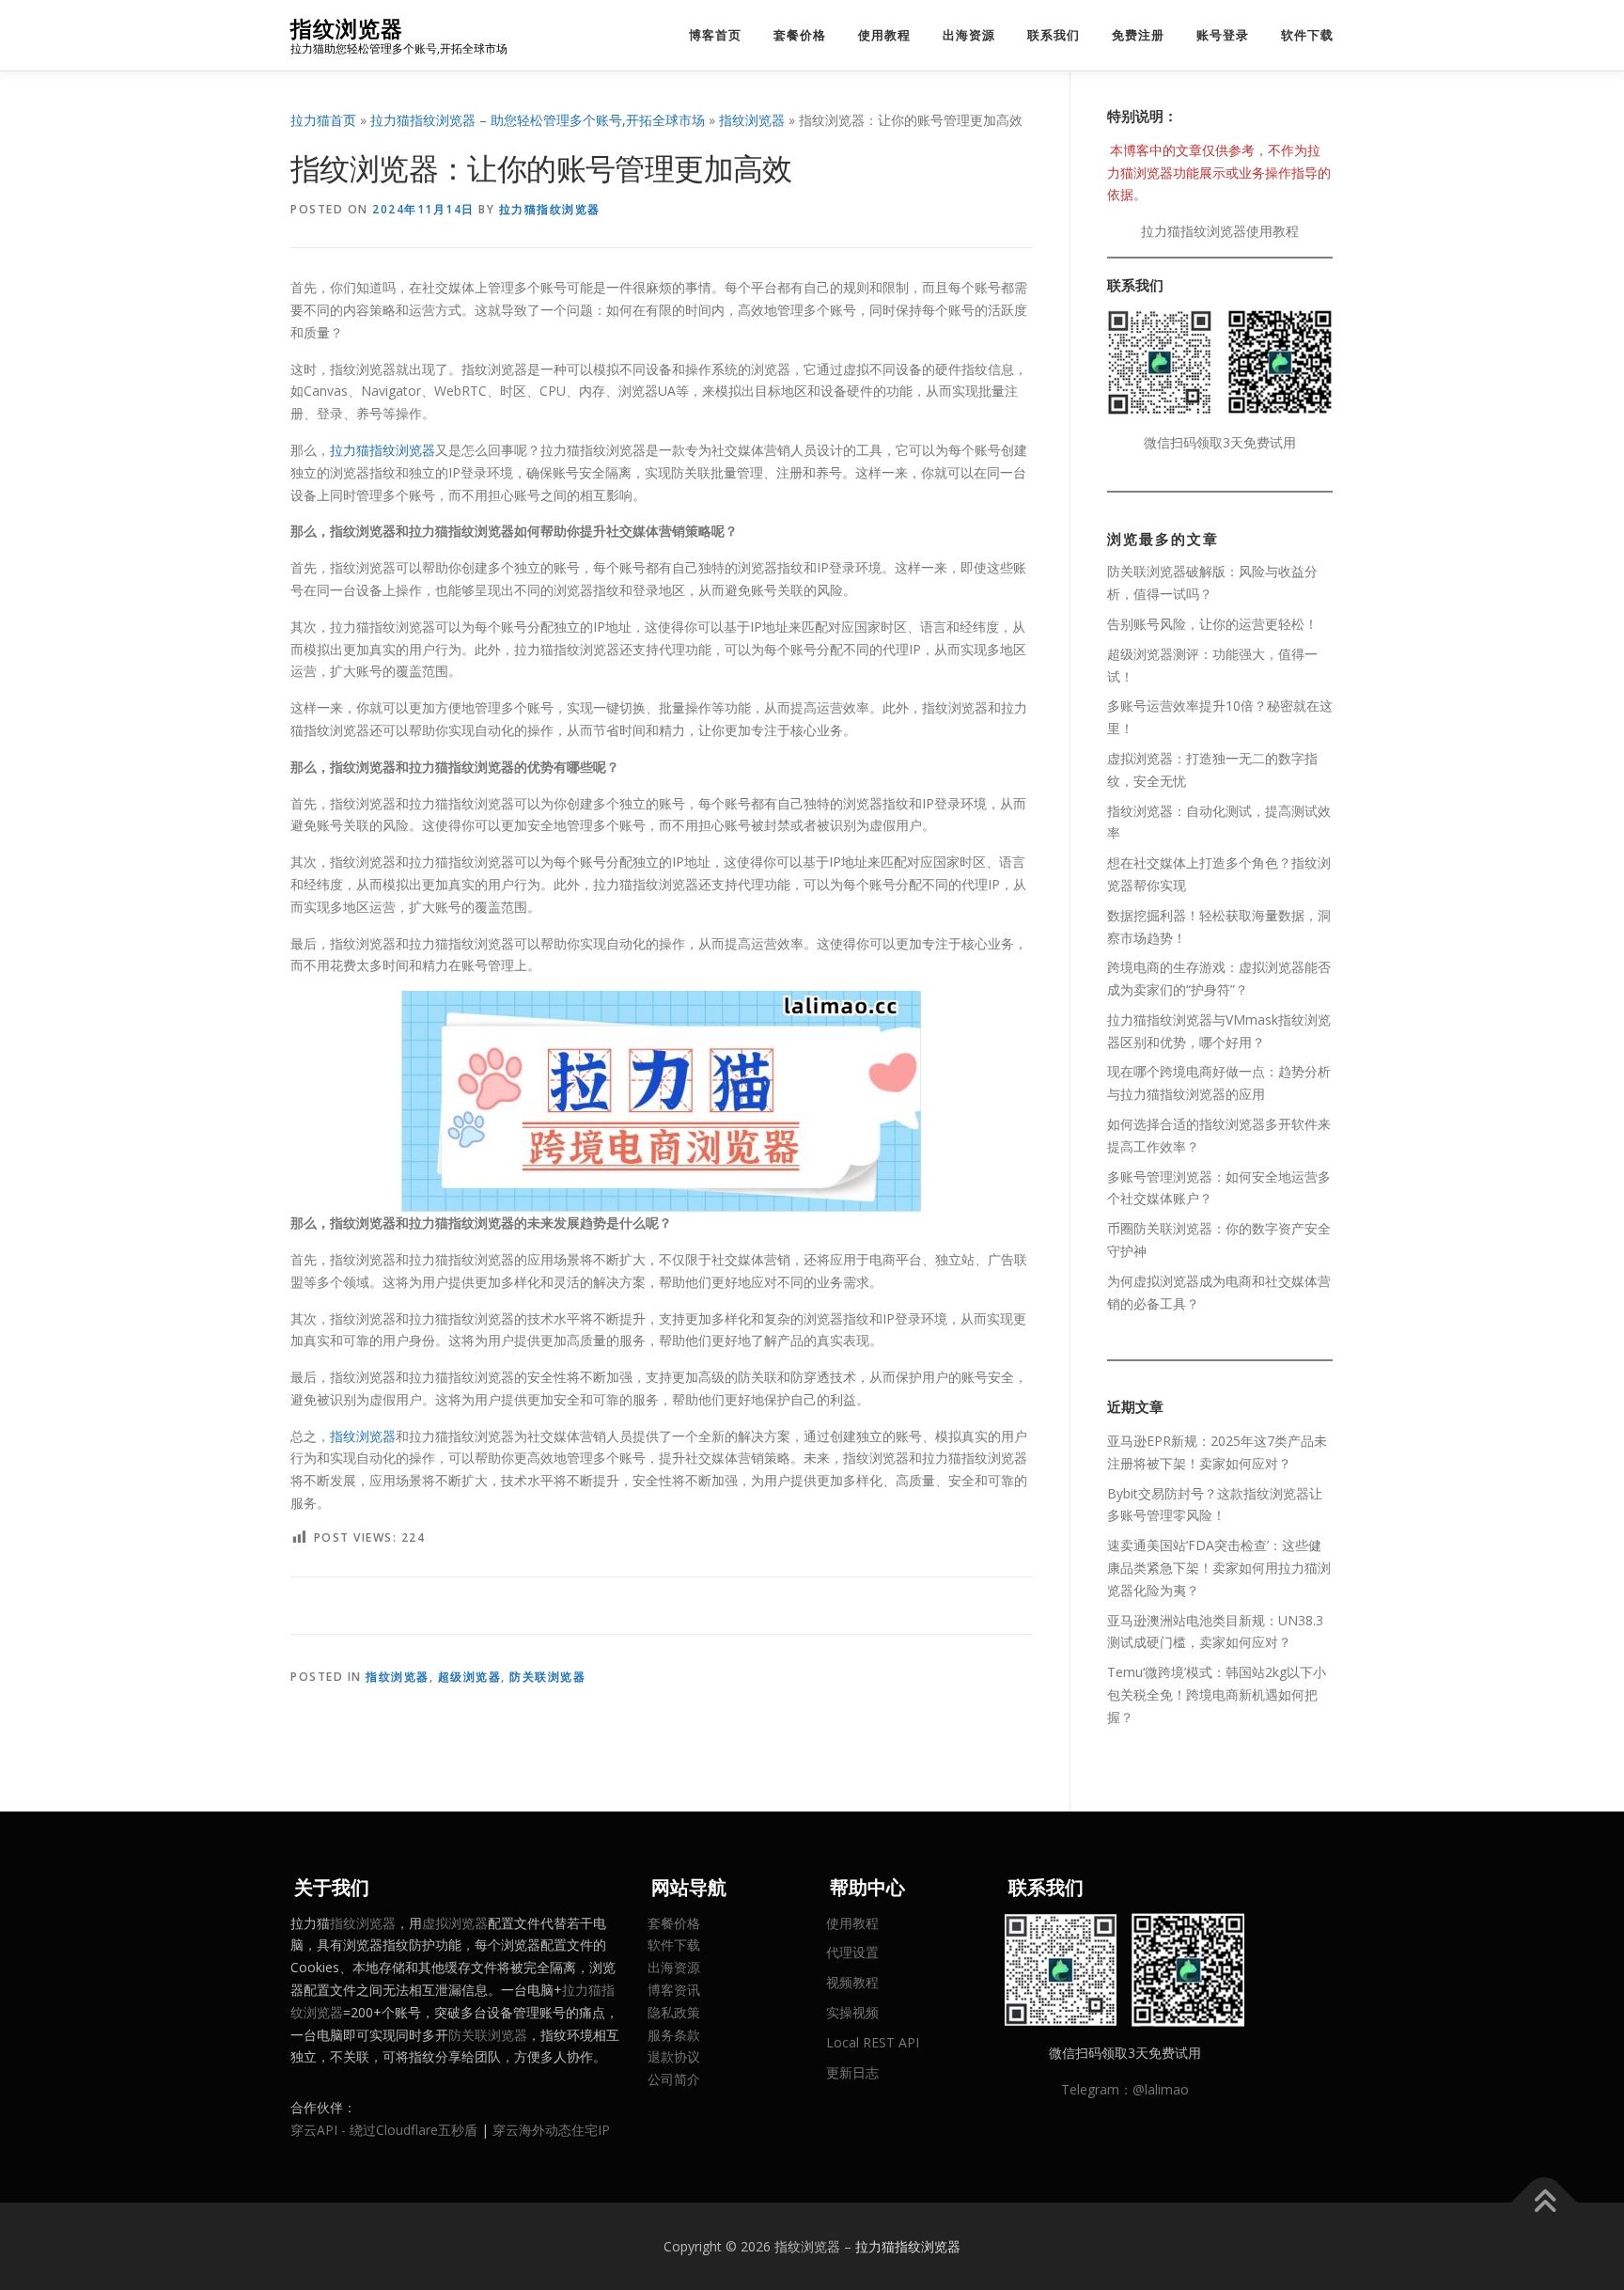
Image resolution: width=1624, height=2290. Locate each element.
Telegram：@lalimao (1125, 2089)
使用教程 (884, 35)
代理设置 (852, 1952)
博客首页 (715, 35)
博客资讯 (674, 1990)
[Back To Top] (1545, 2202)
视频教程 (852, 1982)
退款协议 (674, 2056)
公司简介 (674, 2079)
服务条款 (674, 2035)
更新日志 (852, 2072)
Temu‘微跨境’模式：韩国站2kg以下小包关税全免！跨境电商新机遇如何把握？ (1217, 1694)
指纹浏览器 (347, 29)
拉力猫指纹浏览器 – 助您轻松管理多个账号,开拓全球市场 (538, 120)
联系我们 (1054, 35)
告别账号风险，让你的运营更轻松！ (1212, 624)
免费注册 (1138, 35)
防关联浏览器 (547, 1677)
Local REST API (873, 2042)
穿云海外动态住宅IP (551, 2130)
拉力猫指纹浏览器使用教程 (1220, 231)
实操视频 (852, 2012)
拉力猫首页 (323, 120)
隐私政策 (674, 2012)
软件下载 (1307, 35)
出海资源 (969, 35)
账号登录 (1223, 35)
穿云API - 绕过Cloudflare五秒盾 (384, 2130)
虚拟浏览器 (455, 1923)
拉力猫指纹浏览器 (550, 209)
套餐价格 (800, 35)
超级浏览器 (470, 1677)
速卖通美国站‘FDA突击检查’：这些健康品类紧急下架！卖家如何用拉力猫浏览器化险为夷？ (1219, 1568)
